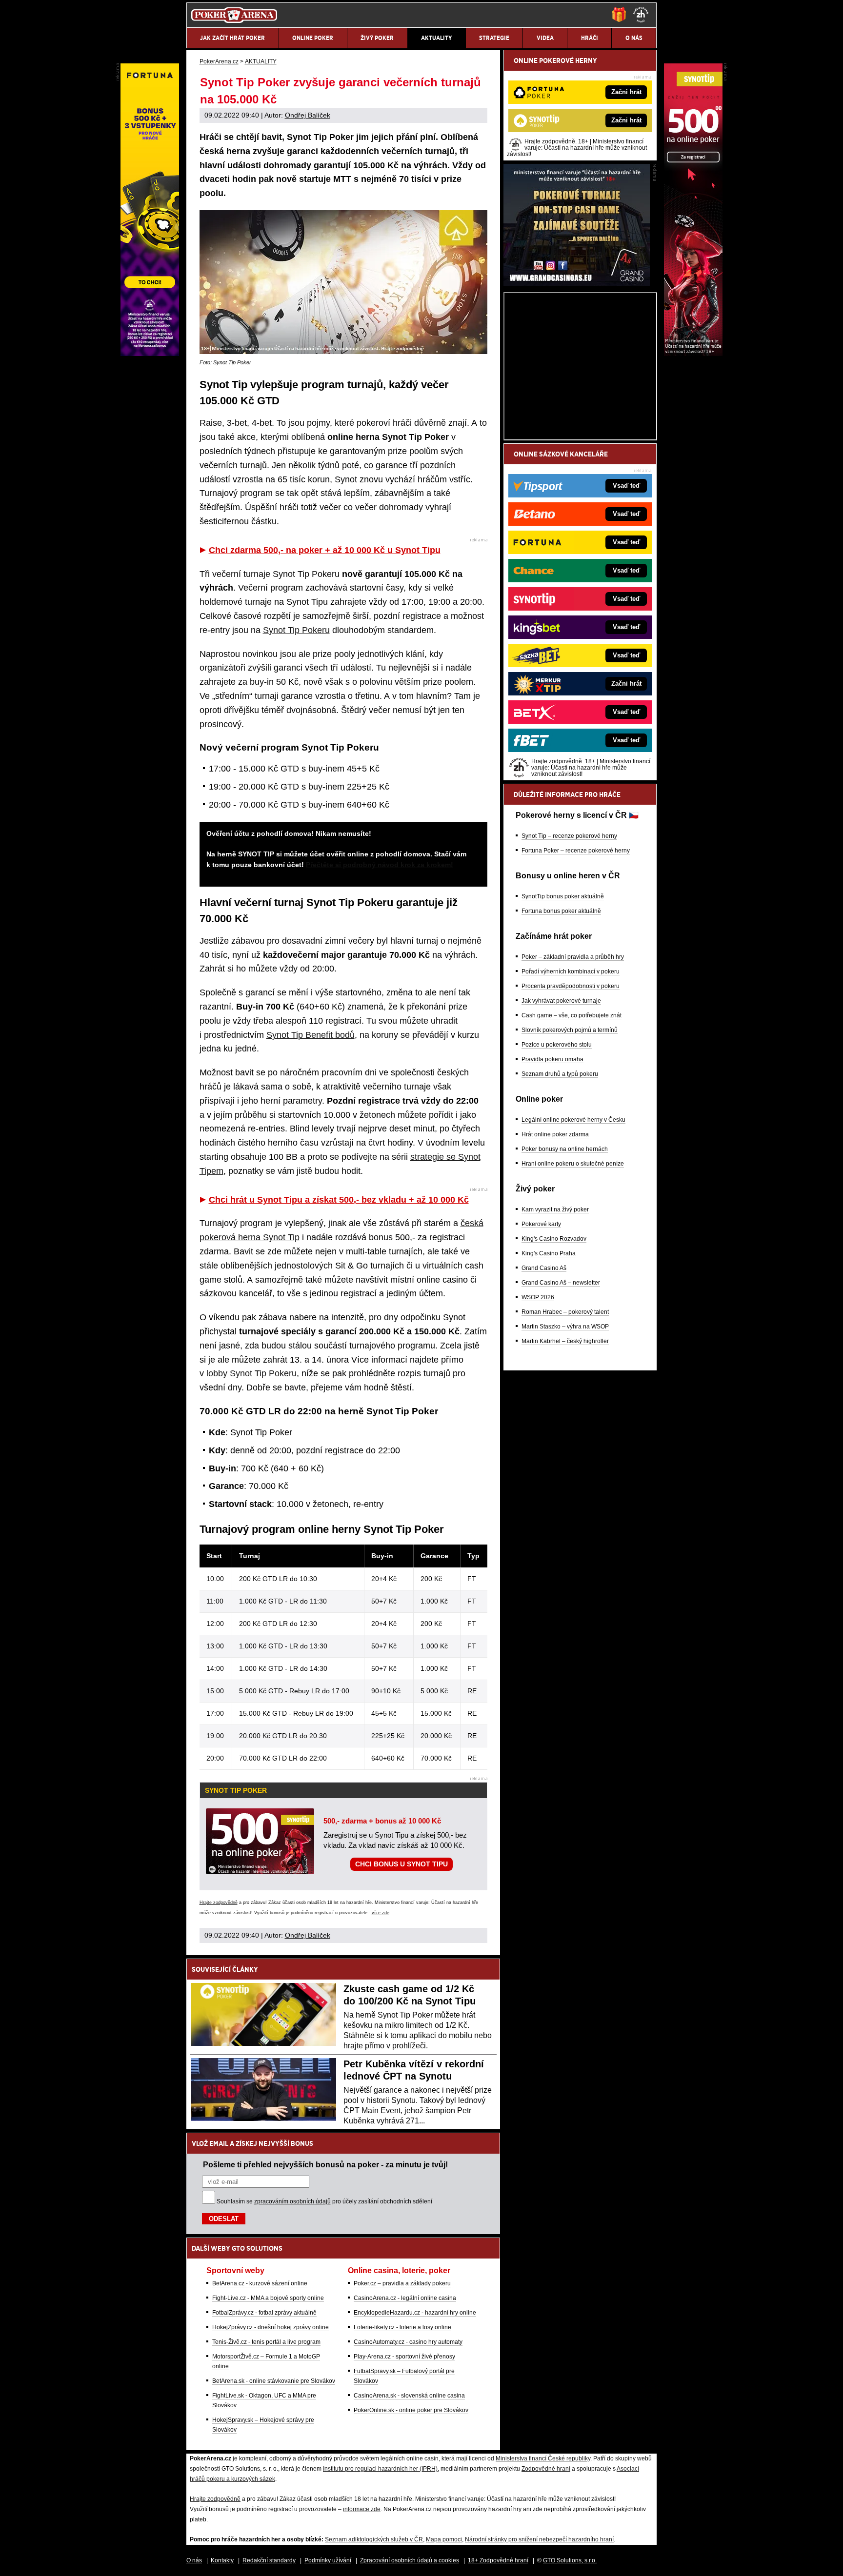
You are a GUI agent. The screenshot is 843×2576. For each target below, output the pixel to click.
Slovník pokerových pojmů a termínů (570, 1030)
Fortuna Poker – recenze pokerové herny (576, 851)
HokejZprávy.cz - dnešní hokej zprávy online (271, 2327)
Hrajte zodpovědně (219, 1902)
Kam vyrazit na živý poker (555, 1209)
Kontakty (222, 2560)
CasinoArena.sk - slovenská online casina (409, 2396)
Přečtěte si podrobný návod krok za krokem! (380, 865)
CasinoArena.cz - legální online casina (405, 2298)
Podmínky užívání (328, 2560)
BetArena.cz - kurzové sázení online (260, 2283)
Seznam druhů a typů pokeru (560, 1074)
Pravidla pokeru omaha (552, 1059)
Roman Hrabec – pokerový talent (565, 1312)
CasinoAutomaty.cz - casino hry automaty (408, 2342)
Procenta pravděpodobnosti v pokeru (571, 986)
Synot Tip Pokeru (296, 630)
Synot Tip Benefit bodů (311, 1035)
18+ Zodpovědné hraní (498, 2560)
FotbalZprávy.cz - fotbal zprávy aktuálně (264, 2313)
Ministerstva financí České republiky (543, 2458)
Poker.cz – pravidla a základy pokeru (402, 2283)
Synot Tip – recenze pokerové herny (569, 836)
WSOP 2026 (538, 1297)
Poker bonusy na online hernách (565, 1149)
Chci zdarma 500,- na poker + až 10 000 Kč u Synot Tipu (325, 550)
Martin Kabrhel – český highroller (565, 1341)
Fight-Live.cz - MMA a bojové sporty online (268, 2298)
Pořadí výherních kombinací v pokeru (571, 971)
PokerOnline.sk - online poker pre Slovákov (411, 2410)
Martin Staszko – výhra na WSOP (565, 1327)
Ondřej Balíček (308, 115)
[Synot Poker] (693, 354)
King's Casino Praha (549, 1253)
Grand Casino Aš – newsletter (561, 1283)
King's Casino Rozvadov (554, 1239)
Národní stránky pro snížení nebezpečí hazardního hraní (539, 2539)
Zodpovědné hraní (546, 2469)
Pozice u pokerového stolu (557, 1045)
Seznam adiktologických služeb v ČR (374, 2539)
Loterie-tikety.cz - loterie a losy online (402, 2327)
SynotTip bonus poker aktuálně (563, 896)
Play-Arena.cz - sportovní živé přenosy (404, 2357)
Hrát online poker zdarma (555, 1134)
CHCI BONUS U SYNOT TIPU (401, 1864)
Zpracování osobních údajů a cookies (410, 2560)
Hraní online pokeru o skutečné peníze (573, 1164)
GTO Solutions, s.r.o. (570, 2560)
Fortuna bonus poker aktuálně (561, 911)
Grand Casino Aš (544, 1268)
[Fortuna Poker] (150, 354)
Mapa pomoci (444, 2539)
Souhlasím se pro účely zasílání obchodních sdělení (324, 2201)
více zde (381, 1913)
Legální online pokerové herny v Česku (573, 1120)
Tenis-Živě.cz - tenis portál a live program (266, 2342)
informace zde (362, 2509)
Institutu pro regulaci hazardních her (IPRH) (380, 2469)
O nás (194, 2560)
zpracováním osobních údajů (292, 2201)
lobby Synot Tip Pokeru (251, 1373)
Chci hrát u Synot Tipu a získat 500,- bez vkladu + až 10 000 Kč (339, 1200)
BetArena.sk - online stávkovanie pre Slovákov (274, 2381)
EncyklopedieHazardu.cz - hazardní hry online (415, 2313)
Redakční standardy (269, 2560)
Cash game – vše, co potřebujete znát (572, 1015)
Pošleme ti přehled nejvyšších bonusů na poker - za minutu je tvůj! (325, 2164)
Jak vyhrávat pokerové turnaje (561, 1001)
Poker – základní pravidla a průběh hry (573, 957)
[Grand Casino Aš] (577, 283)
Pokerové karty (541, 1224)
